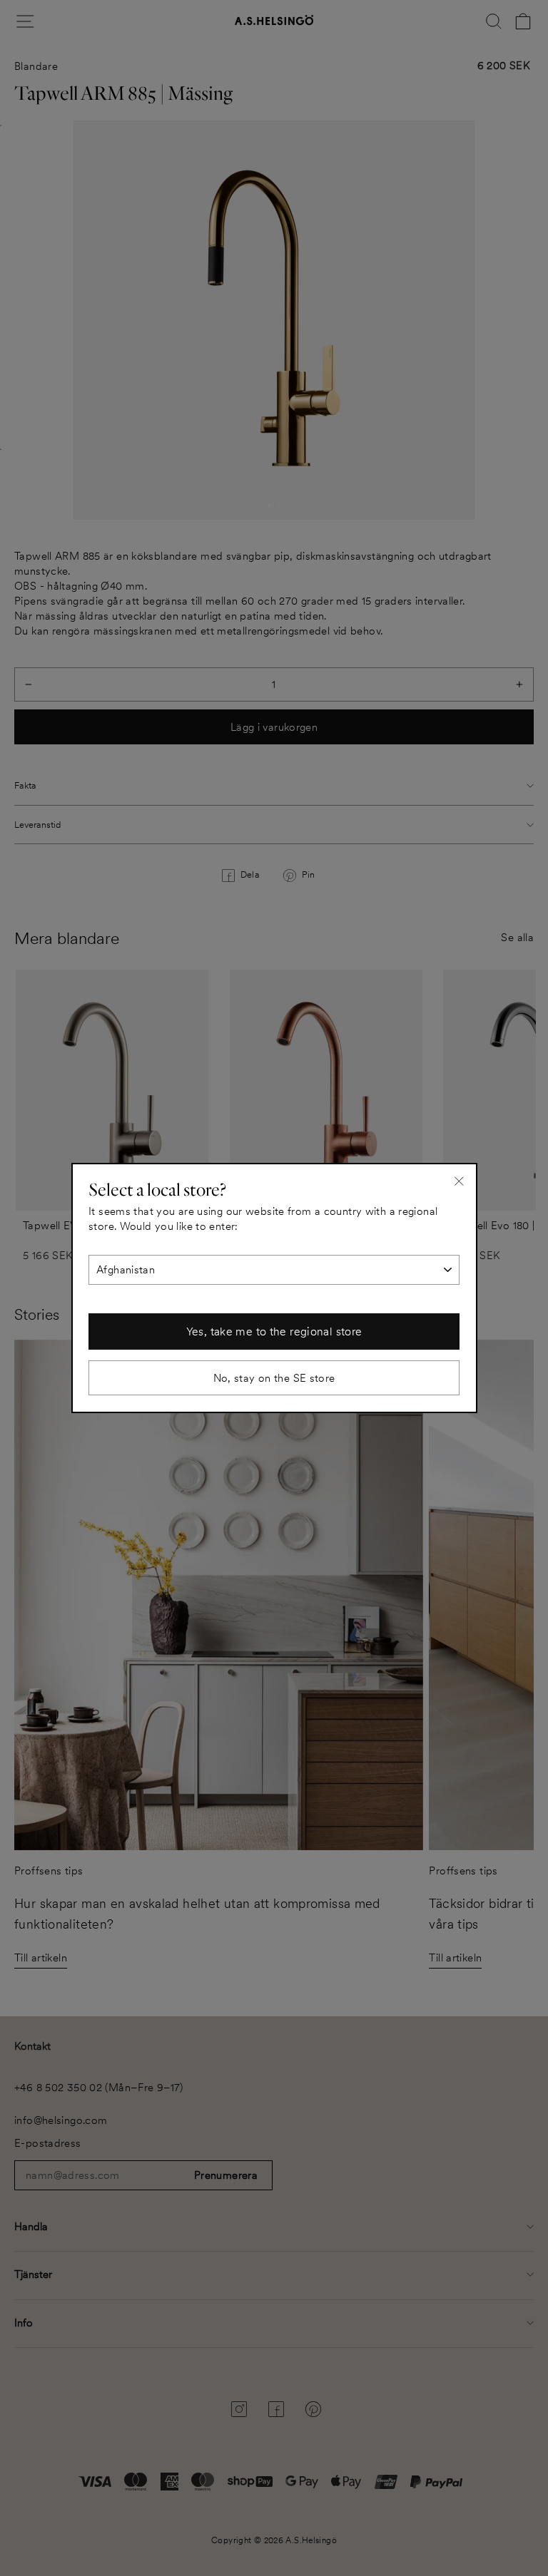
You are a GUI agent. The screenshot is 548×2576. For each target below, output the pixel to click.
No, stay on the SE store (274, 1378)
